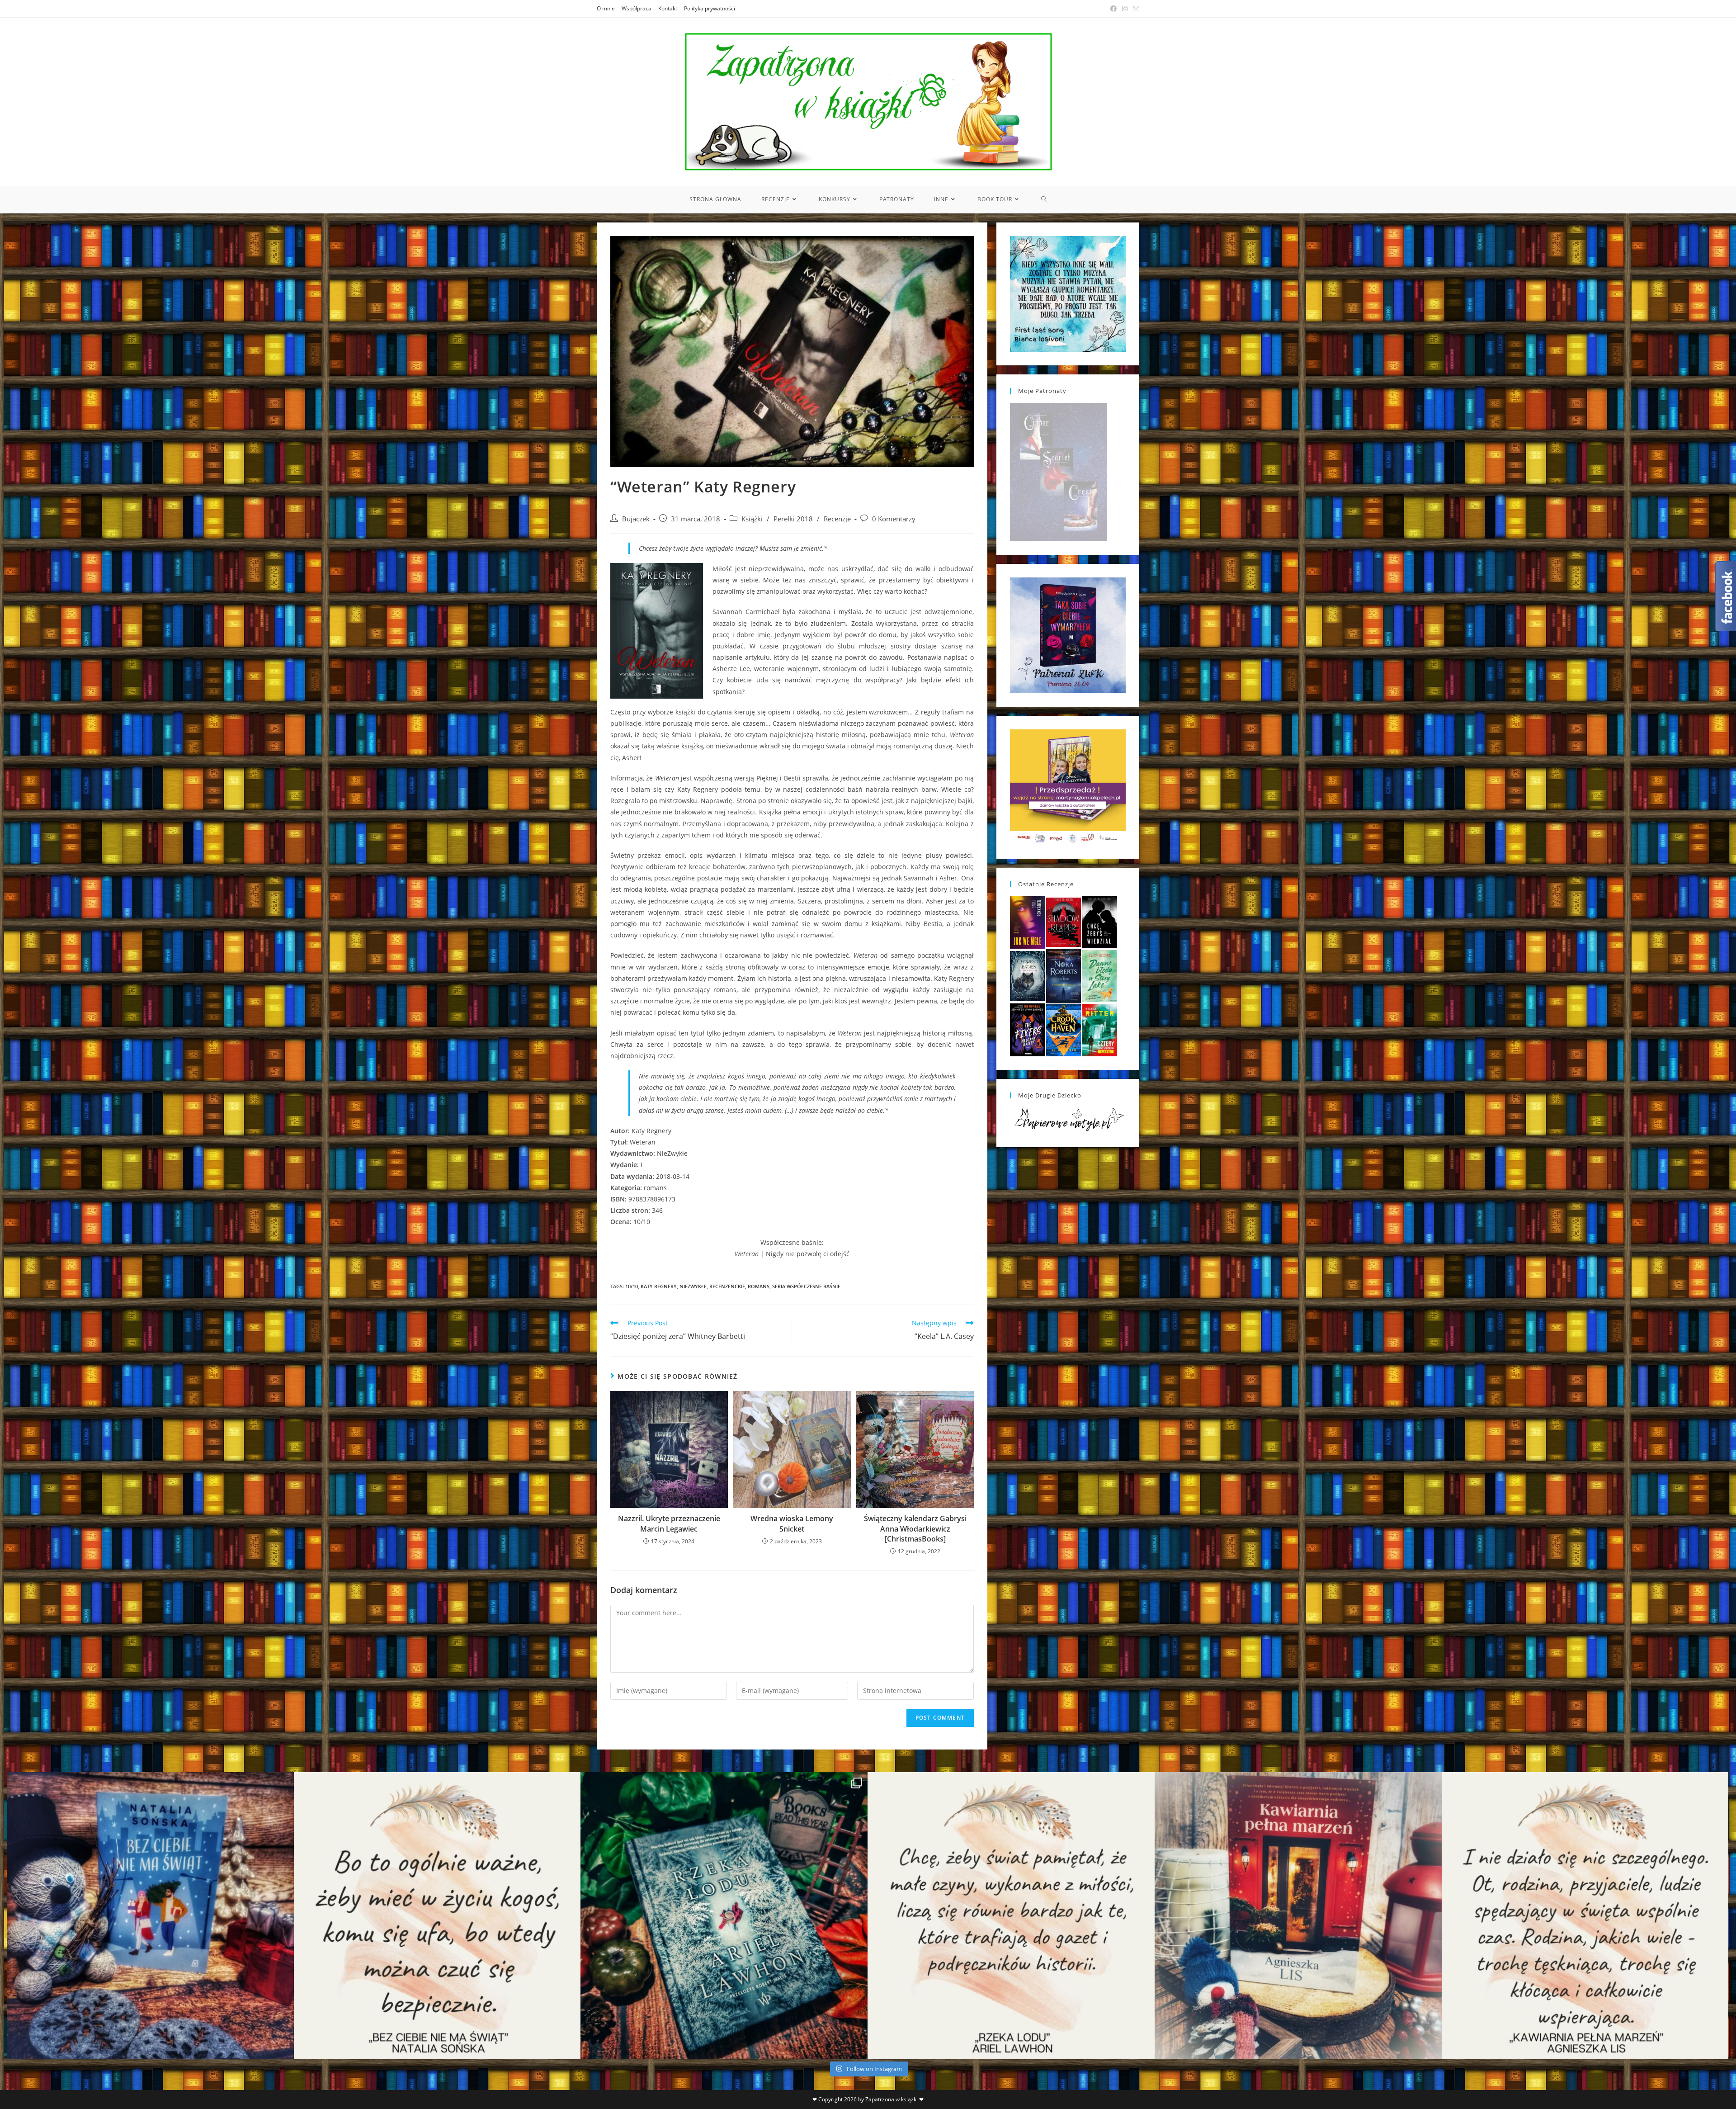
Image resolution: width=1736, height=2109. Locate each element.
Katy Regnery (659, 1286)
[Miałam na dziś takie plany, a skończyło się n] (1585, 1916)
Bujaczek (636, 519)
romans (759, 1286)
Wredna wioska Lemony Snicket (792, 1523)
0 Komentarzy (894, 519)
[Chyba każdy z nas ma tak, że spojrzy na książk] (724, 1916)
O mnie (606, 8)
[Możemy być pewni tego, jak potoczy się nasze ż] (1298, 1916)
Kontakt (668, 8)
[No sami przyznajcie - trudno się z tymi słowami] (437, 1916)
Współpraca (637, 8)
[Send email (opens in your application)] (1135, 9)
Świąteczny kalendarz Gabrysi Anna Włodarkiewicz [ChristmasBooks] (915, 1529)
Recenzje (837, 519)
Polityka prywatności (710, 8)
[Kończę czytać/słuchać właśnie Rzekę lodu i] (1011, 1916)
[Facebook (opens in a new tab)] (1113, 9)
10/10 (632, 1286)
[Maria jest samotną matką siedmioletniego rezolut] (150, 1916)
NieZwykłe (693, 1286)
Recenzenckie (727, 1286)
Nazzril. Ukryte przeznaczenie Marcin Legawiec (669, 1523)
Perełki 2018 (793, 519)
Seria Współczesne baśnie (806, 1286)
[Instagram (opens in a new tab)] (1125, 9)
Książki (752, 519)
